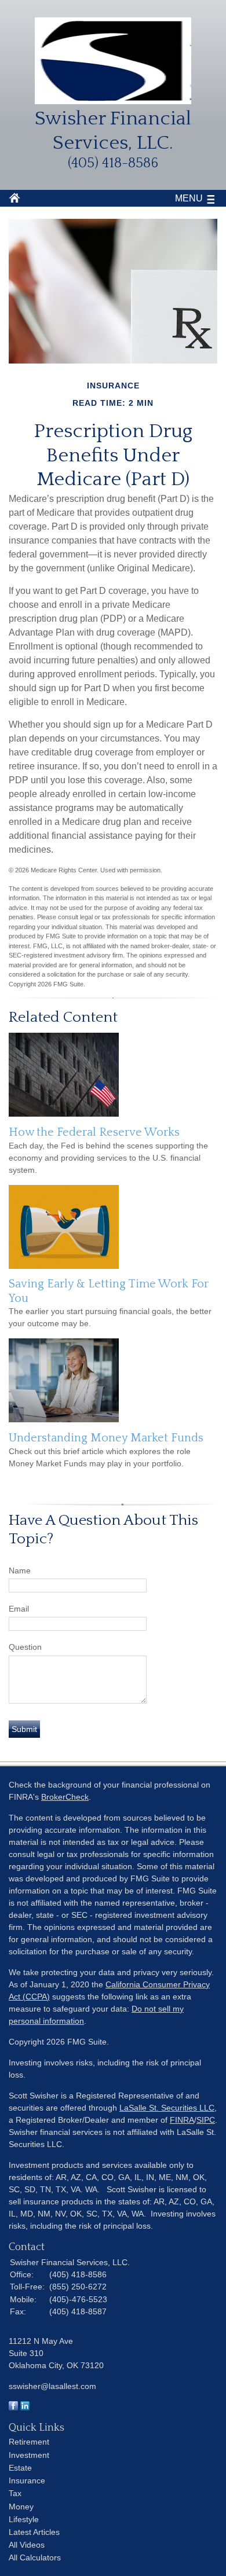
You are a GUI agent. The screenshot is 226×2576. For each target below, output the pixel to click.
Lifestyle (24, 2519)
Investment (29, 2455)
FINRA (182, 2120)
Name (20, 1570)
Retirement (29, 2442)
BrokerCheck (65, 1797)
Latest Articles (34, 2532)
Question (25, 1647)
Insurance (27, 2480)
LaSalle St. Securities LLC (167, 2108)
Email (19, 1609)
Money (21, 2507)
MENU (189, 198)
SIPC (206, 2120)
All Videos (27, 2545)
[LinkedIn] (25, 2408)
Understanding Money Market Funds (106, 1438)
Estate (20, 2468)
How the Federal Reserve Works (94, 1132)
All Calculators (35, 2557)
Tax (15, 2493)
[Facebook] (13, 2408)
